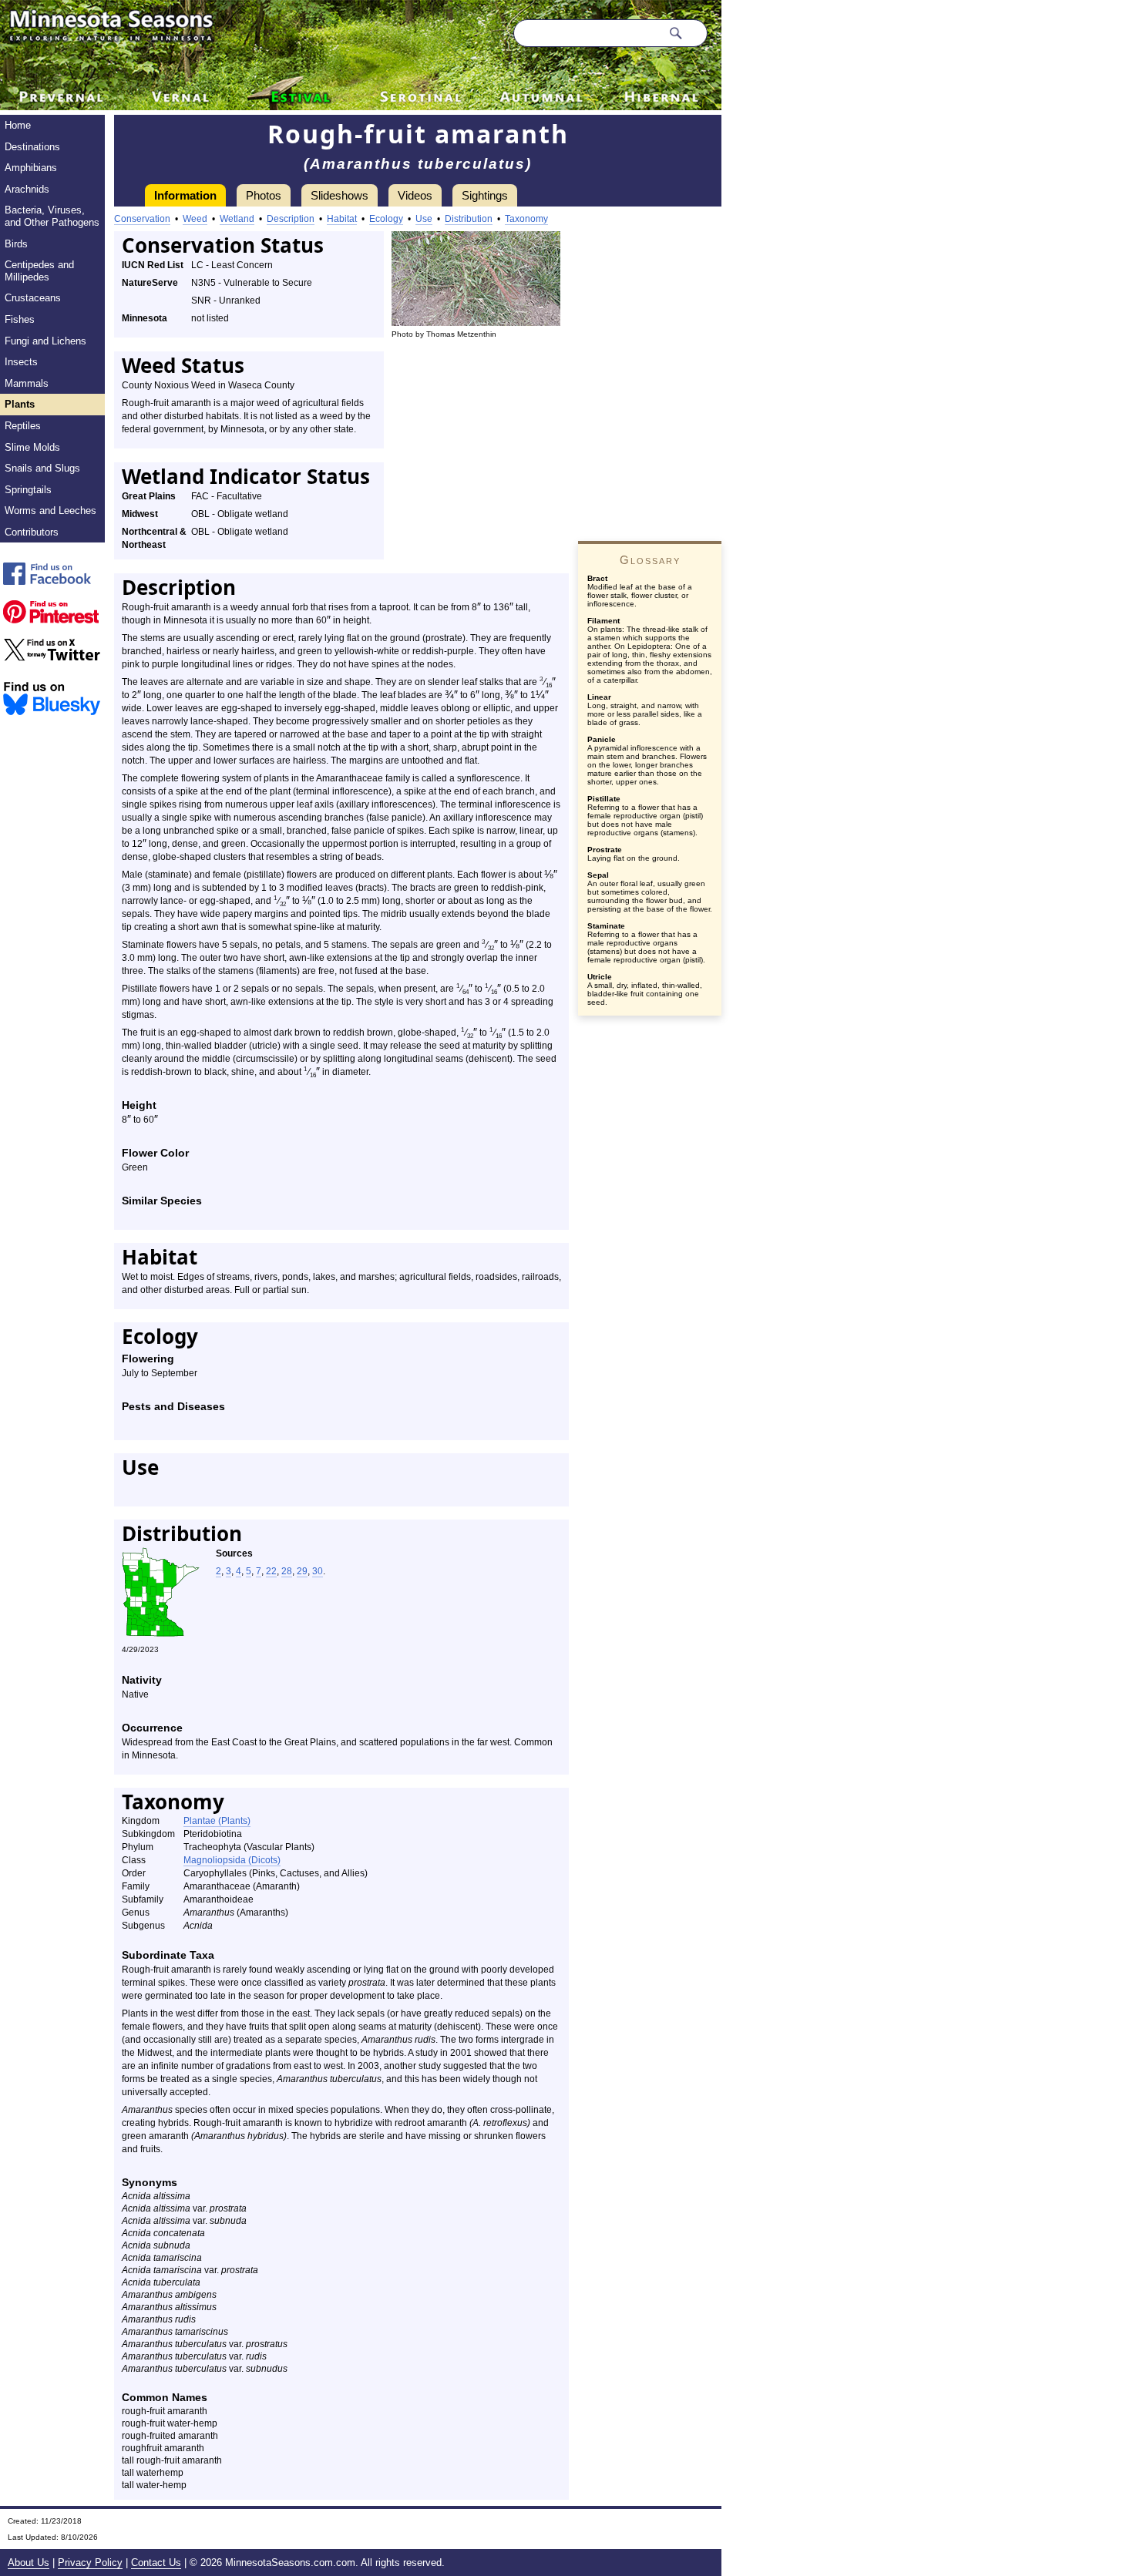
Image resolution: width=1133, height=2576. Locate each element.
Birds (16, 244)
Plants (20, 404)
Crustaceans (33, 298)
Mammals (27, 383)
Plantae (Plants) (217, 1821)
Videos (415, 195)
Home (18, 125)
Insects (21, 362)
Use (424, 219)
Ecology (386, 219)
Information (185, 195)
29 (302, 1571)
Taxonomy (526, 219)
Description (291, 219)
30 (318, 1571)
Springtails (28, 490)
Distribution (469, 219)
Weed (195, 219)
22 (271, 1571)
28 (287, 1571)
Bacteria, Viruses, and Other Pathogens (52, 216)
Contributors (32, 532)
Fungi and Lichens (45, 341)
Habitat (342, 219)
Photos (264, 195)
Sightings (485, 195)
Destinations (32, 147)
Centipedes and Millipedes (39, 271)
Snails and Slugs (42, 468)
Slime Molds (32, 447)
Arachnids (27, 189)
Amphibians (31, 168)
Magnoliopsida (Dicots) (232, 1860)
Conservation (142, 219)
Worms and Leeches (50, 510)
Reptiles (23, 426)
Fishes (20, 319)
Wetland (237, 219)
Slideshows (340, 195)
